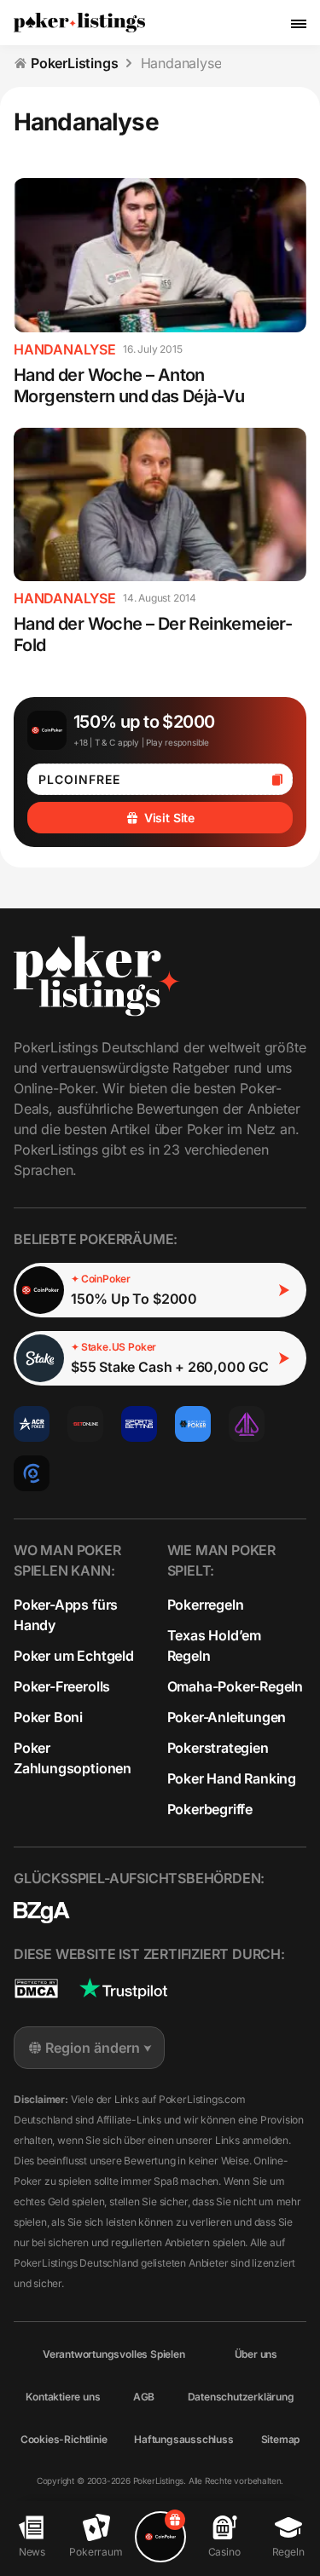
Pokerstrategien (218, 1748)
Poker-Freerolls (62, 1686)
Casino (224, 2552)
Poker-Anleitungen (227, 1717)
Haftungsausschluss (184, 2439)
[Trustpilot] (123, 1988)
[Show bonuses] (160, 2537)
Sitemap (281, 2439)
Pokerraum (96, 2552)
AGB (144, 2397)
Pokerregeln (206, 1605)
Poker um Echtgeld (74, 1656)
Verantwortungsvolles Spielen (114, 2354)
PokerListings (75, 63)
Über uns (256, 2354)
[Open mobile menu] (299, 23)
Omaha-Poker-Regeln (236, 1686)
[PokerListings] (79, 23)
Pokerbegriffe (210, 1809)
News (32, 2552)
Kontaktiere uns (63, 2397)
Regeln (288, 2552)
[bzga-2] (42, 1913)
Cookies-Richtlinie (64, 2439)
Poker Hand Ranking (232, 1778)
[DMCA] (36, 1988)
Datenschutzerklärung (241, 2397)
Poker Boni (48, 1717)
